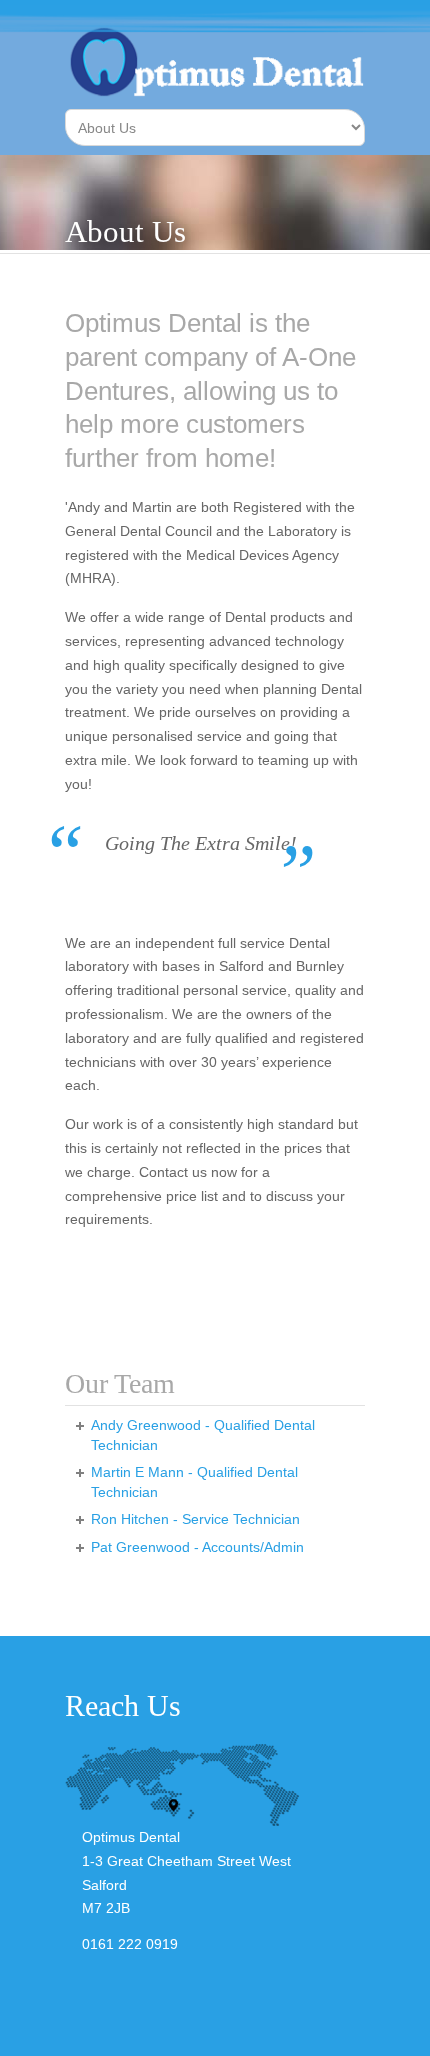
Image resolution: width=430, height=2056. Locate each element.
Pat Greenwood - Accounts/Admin (197, 1547)
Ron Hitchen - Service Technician (195, 1519)
